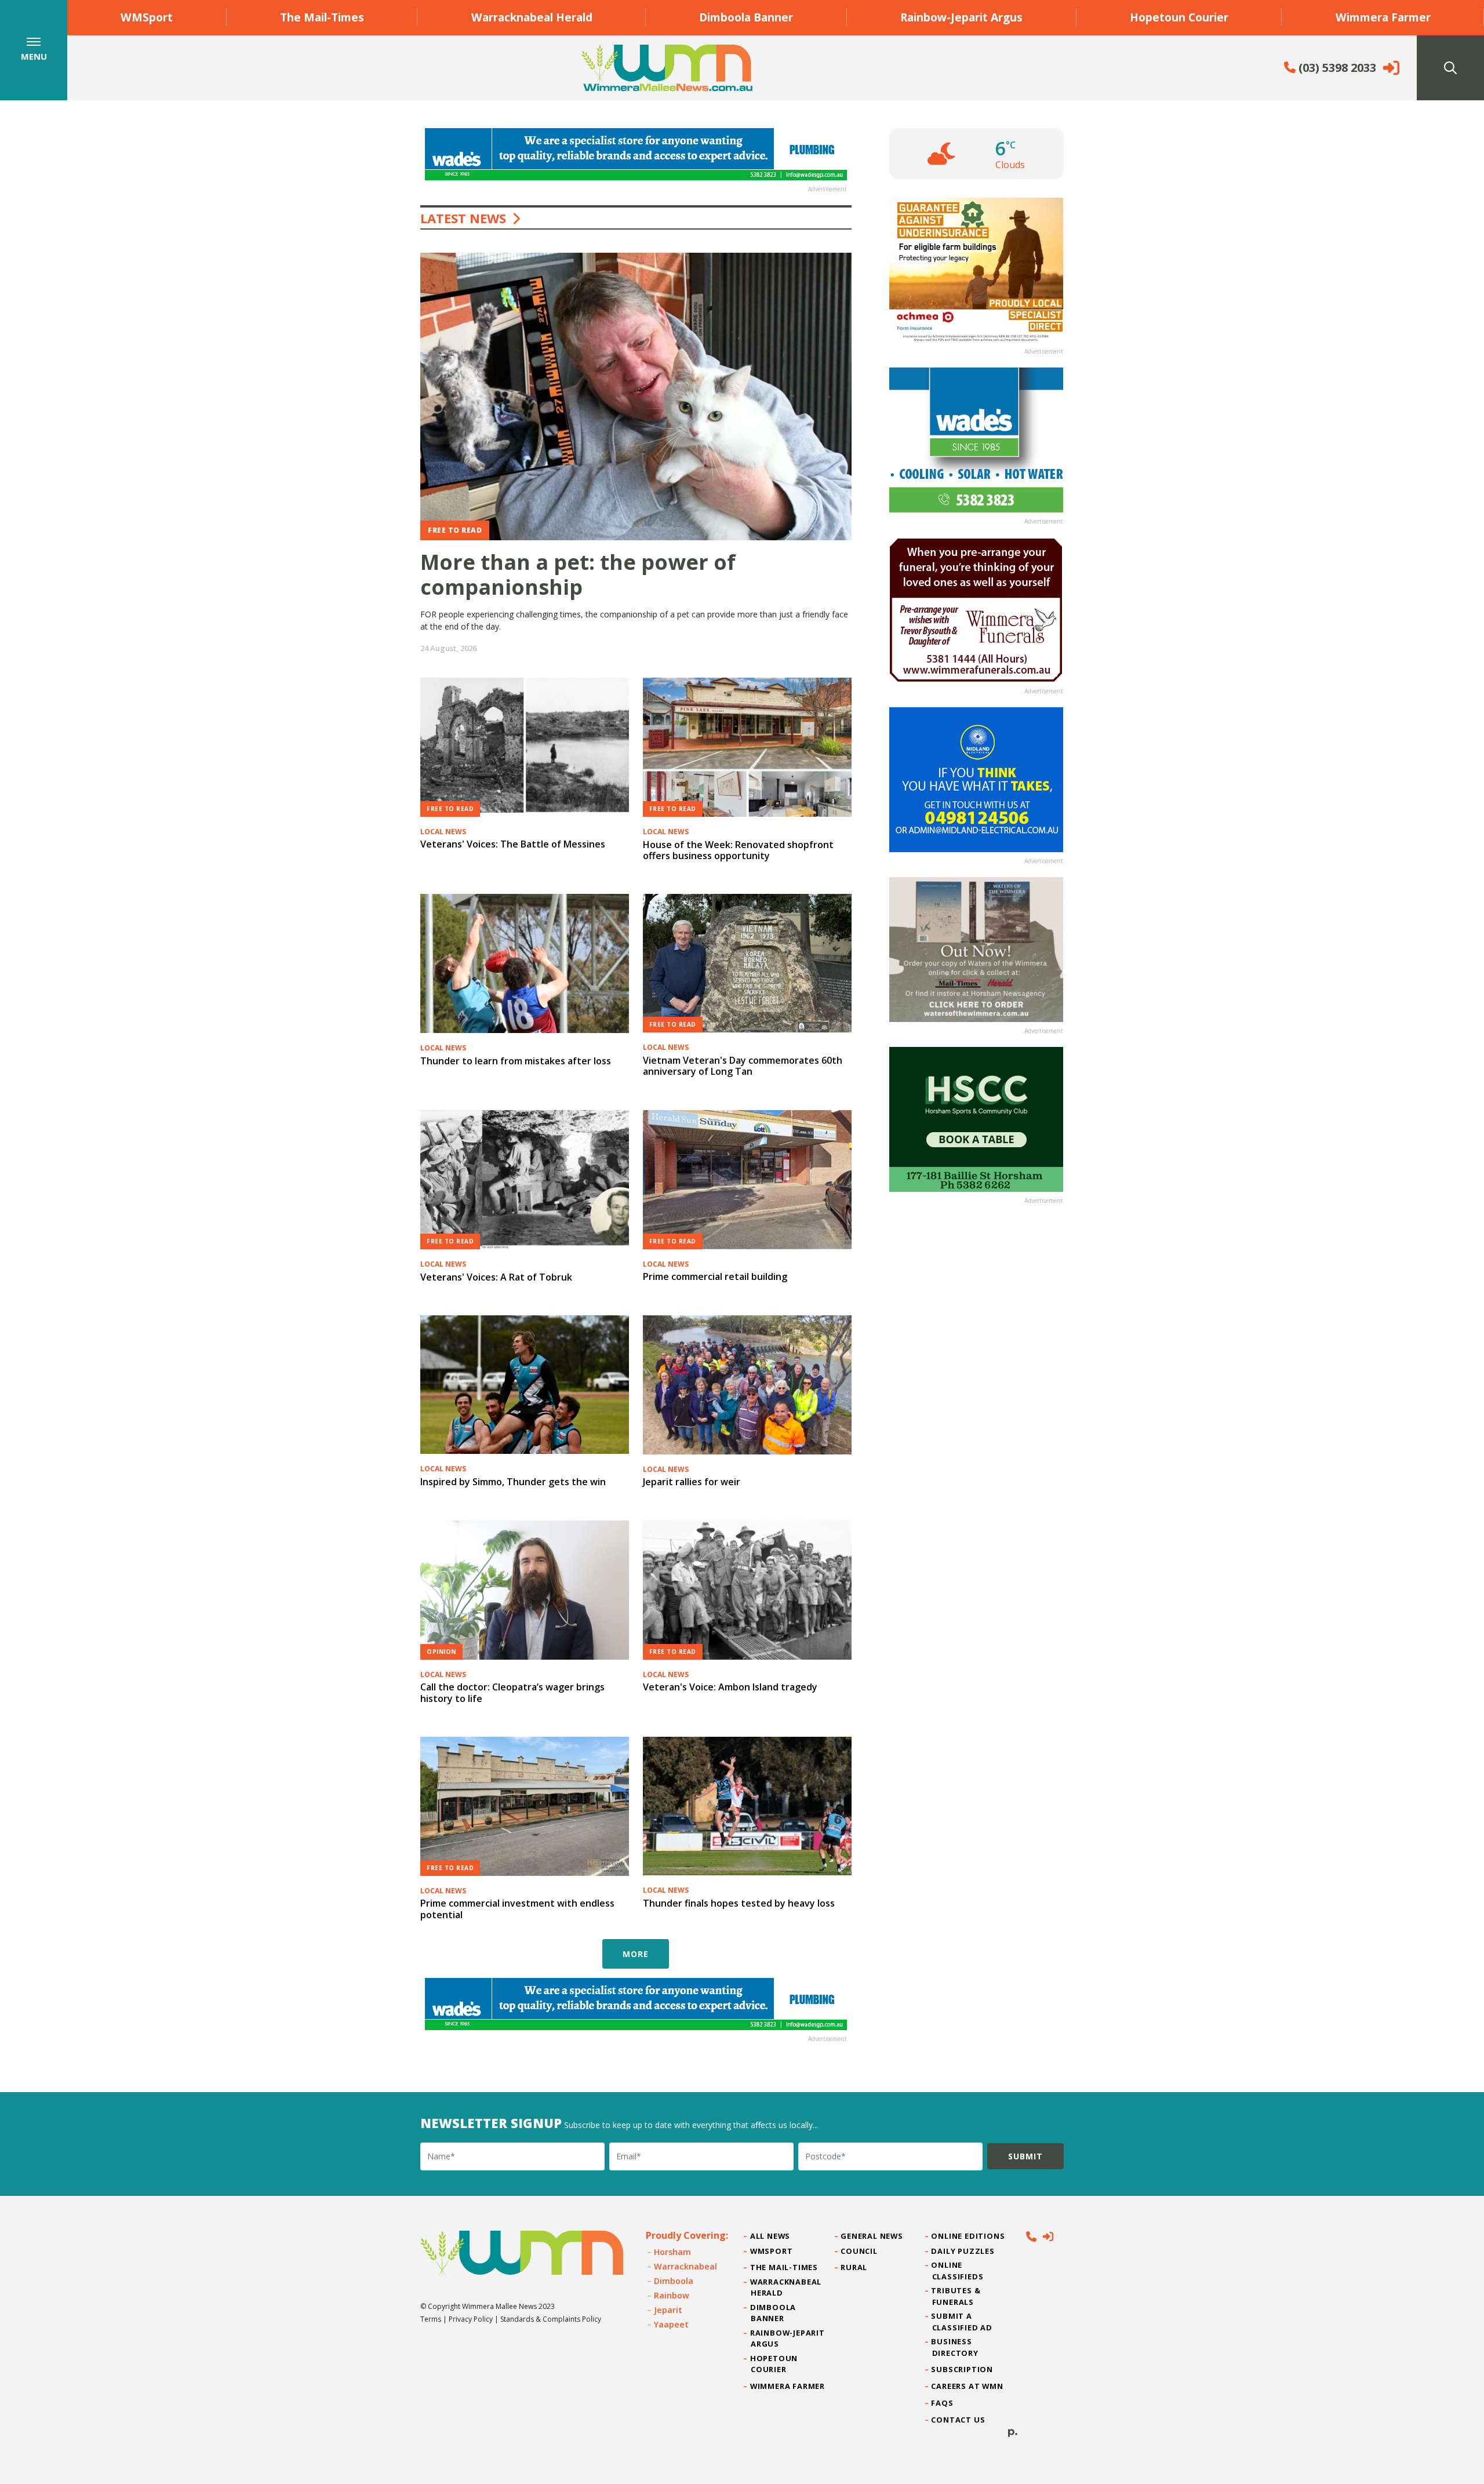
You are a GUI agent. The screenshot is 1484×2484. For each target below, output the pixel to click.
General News (872, 2236)
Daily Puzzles (963, 2251)
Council (859, 2251)
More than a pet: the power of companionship (578, 574)
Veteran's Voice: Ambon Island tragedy (730, 1687)
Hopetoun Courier (1179, 17)
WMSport (147, 17)
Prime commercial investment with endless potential (517, 1909)
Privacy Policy (471, 2319)
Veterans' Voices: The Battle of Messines (513, 844)
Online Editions (969, 2236)
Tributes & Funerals (956, 2296)
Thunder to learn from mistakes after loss (516, 1061)
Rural (854, 2267)
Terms (431, 2319)
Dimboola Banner (746, 17)
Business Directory (955, 2347)
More (636, 1954)
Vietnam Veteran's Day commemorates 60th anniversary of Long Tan (743, 1066)
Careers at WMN (968, 2386)
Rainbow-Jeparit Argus (961, 17)
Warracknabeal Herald (532, 17)
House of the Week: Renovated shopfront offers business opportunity (738, 850)
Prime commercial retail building (715, 1276)
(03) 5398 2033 (1336, 68)
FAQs (943, 2403)
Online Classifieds (958, 2270)
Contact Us (959, 2420)
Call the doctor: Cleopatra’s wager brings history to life (512, 1692)
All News (770, 2236)
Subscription (963, 2369)
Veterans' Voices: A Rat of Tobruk (496, 1277)
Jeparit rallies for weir (692, 1482)
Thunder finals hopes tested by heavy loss (739, 1903)
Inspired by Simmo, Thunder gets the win (513, 1482)
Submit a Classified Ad (962, 2321)
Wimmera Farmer (1383, 17)
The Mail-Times (322, 17)
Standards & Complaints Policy (551, 2319)
